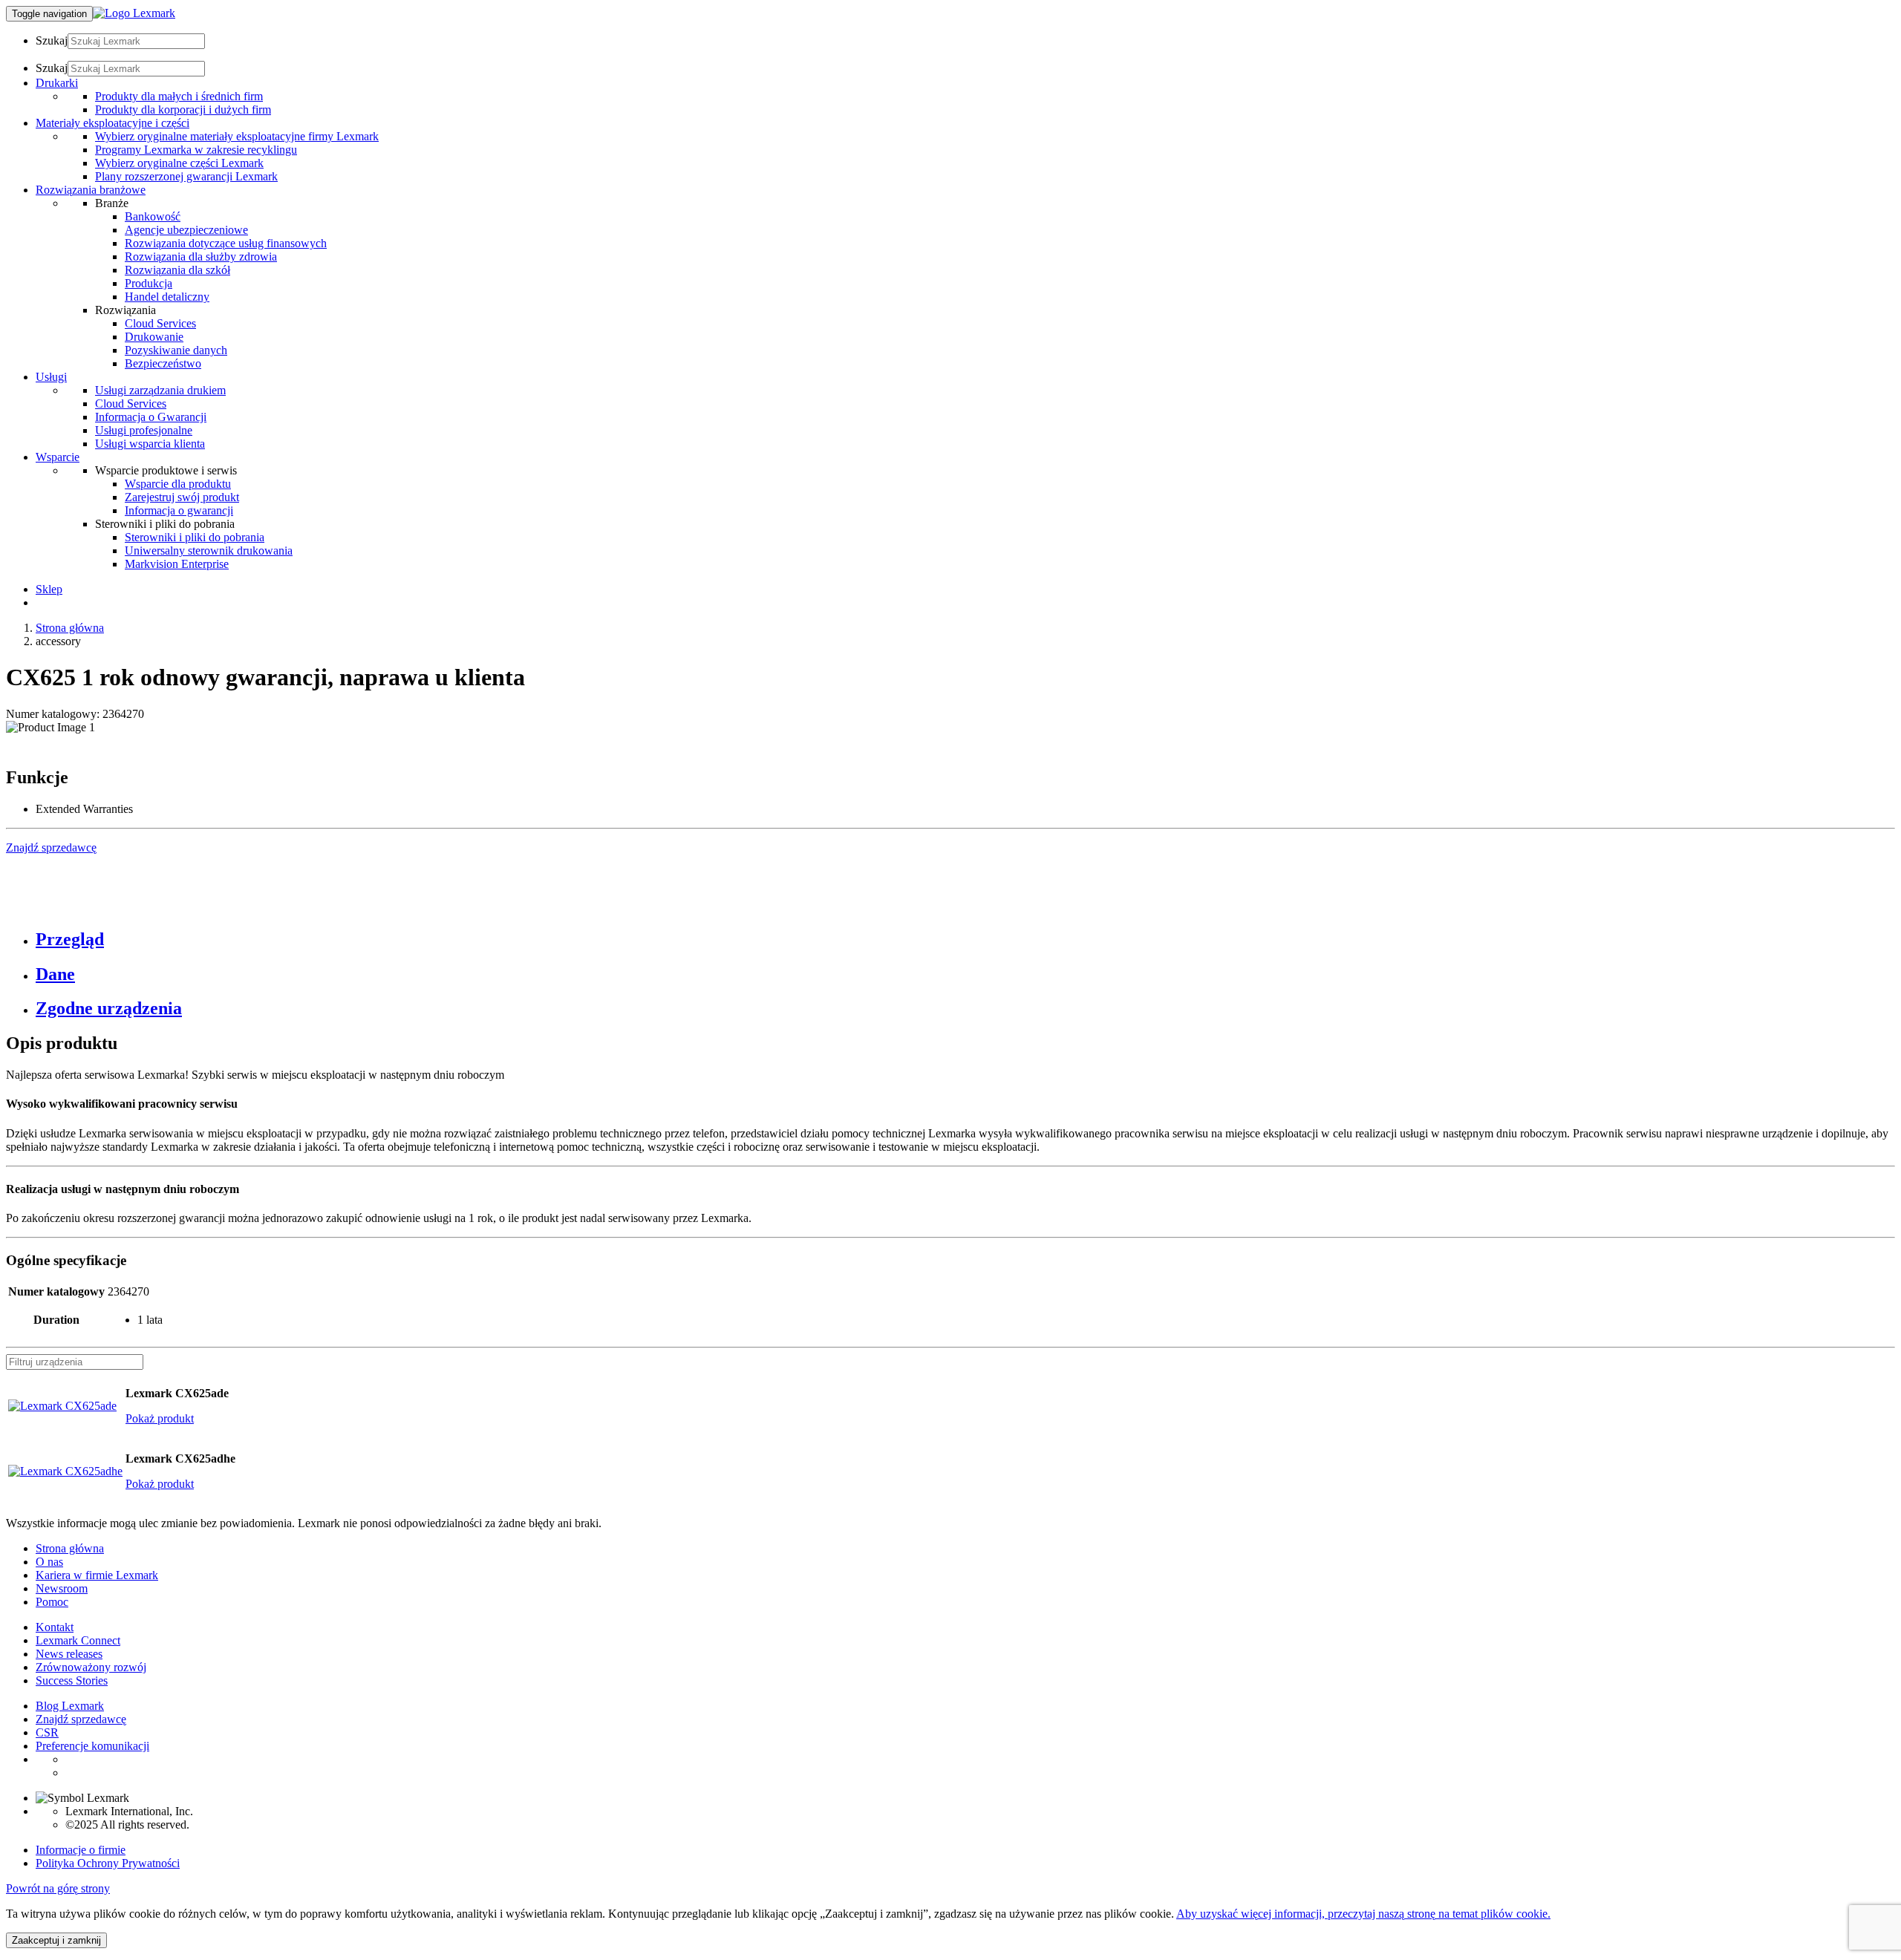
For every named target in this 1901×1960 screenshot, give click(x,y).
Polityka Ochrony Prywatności (108, 1863)
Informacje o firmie (81, 1850)
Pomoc (52, 1602)
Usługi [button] (51, 377)
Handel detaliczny (167, 297)
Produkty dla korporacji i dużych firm (183, 110)
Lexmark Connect (78, 1640)
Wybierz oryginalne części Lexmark (179, 163)
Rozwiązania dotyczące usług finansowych (226, 243)
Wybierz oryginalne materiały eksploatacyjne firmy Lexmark (237, 136)
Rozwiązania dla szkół (177, 270)
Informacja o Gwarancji (151, 417)
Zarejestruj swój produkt (182, 497)
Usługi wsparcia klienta (150, 444)
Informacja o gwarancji (179, 510)
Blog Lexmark (70, 1706)
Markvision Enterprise (177, 564)
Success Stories (72, 1680)
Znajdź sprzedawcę (81, 1719)
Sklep (49, 589)
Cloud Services (160, 323)
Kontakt (55, 1627)
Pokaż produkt (160, 1418)
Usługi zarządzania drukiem (160, 390)
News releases (69, 1654)
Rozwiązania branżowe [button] (91, 190)
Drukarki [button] (57, 83)
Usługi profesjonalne (144, 430)
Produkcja (149, 283)
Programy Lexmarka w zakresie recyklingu (196, 150)
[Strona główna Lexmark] (134, 13)
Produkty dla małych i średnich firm (179, 96)
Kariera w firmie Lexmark (97, 1575)
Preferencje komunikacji (92, 1746)
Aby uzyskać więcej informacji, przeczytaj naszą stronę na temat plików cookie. (1363, 1914)
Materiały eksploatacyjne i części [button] (113, 123)
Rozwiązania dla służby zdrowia (201, 257)
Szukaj (52, 40)
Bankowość (153, 216)
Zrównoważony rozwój (91, 1667)
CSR (47, 1732)
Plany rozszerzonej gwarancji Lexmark (186, 176)
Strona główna (70, 628)
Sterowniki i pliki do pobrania (195, 537)
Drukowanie (154, 337)
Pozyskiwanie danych (176, 350)
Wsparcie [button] (58, 457)
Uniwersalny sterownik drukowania (209, 551)
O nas (49, 1562)
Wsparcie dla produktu (178, 484)
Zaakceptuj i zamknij (56, 1940)
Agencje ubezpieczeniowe (186, 230)
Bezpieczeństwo (163, 363)
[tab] (965, 940)
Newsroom (62, 1588)
